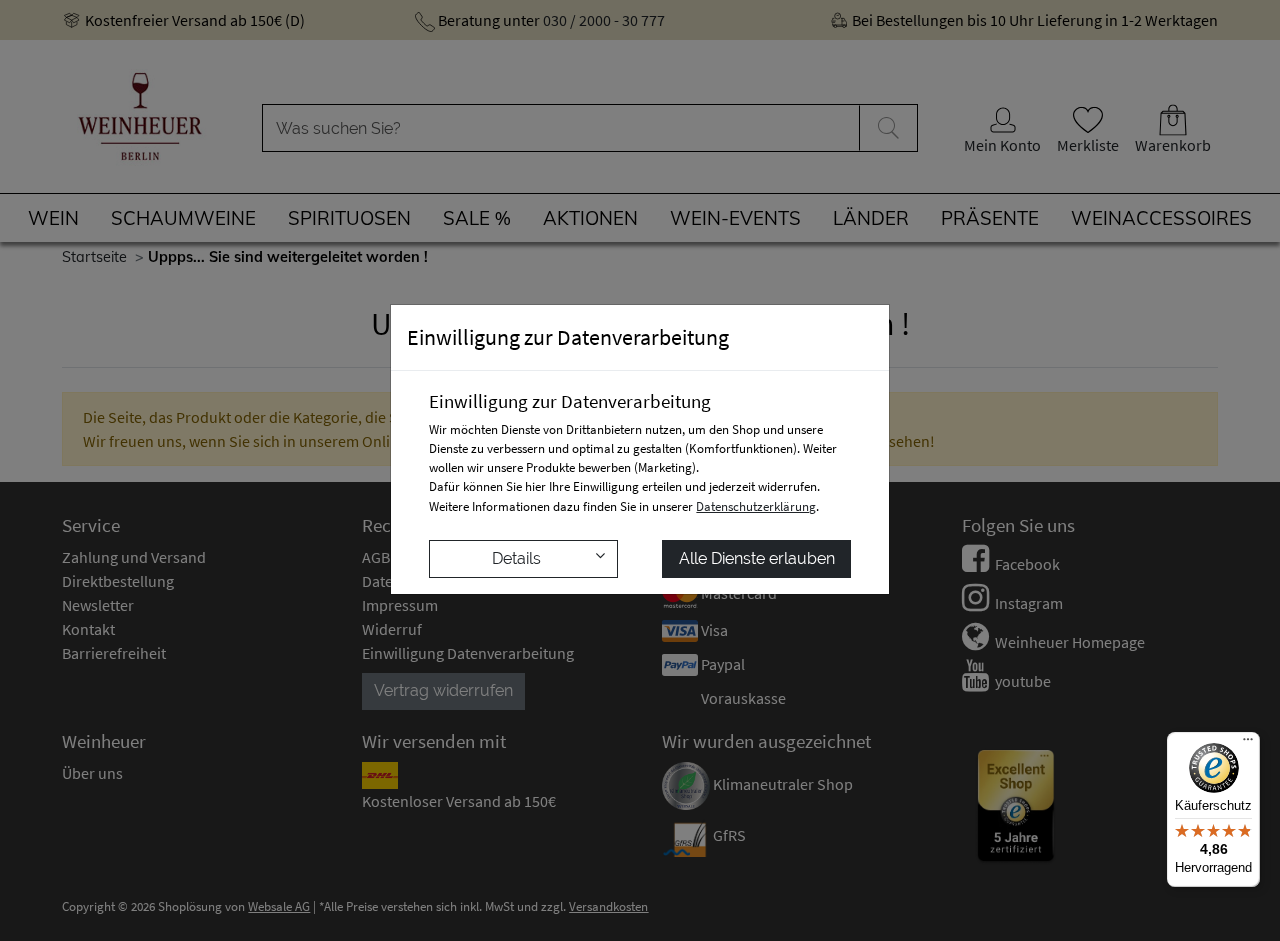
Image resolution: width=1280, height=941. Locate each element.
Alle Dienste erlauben (757, 558)
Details (516, 558)
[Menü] (1248, 744)
